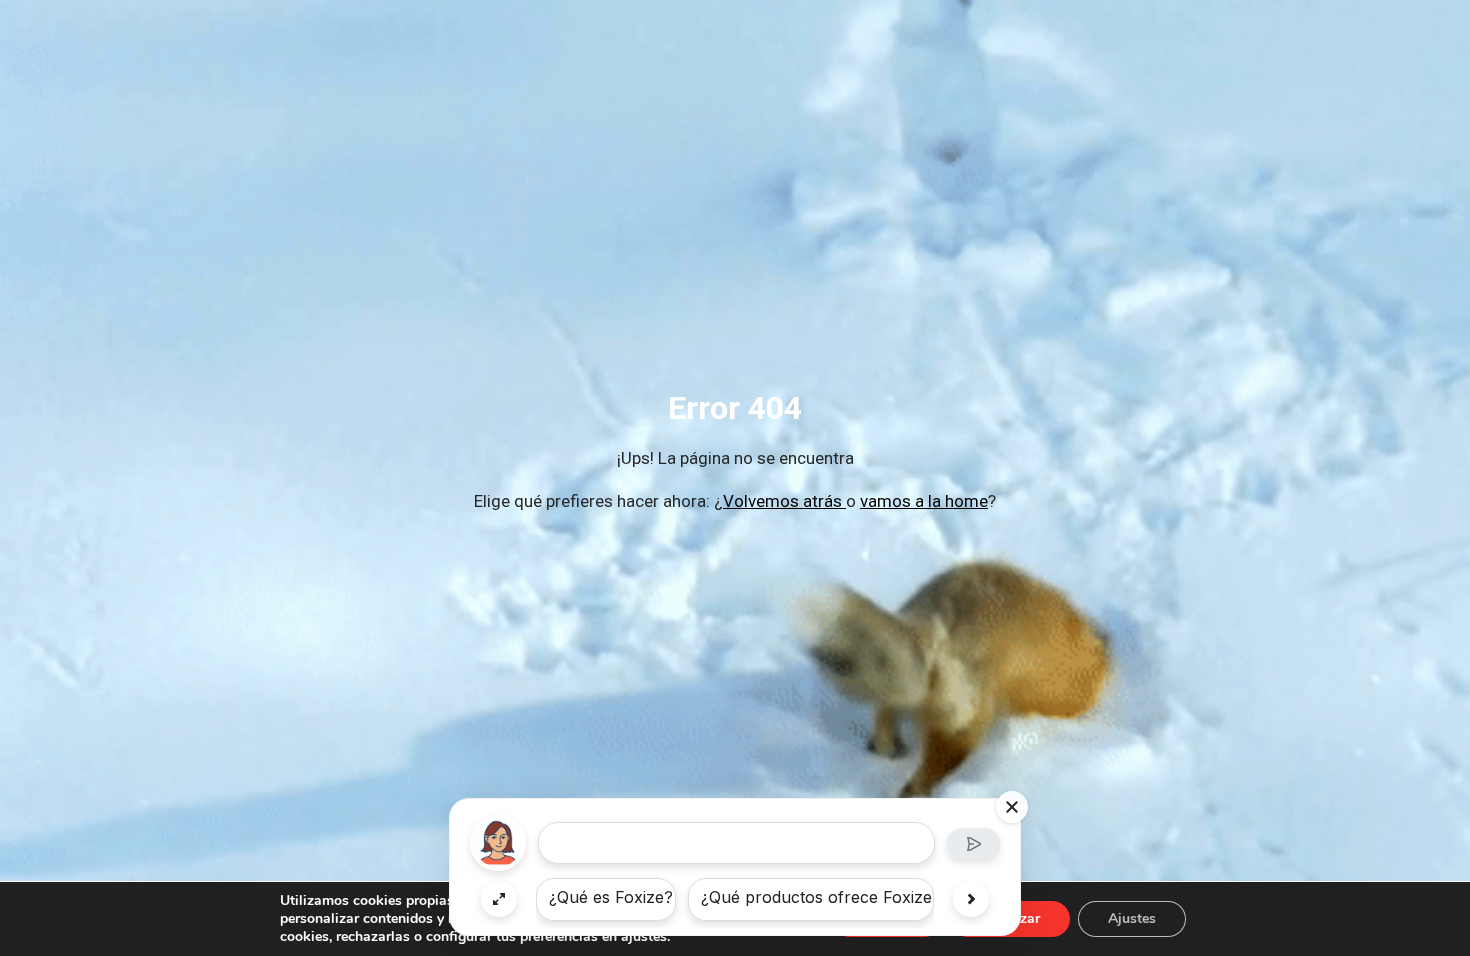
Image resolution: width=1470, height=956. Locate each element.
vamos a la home (924, 501)
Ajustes (1132, 918)
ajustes (644, 937)
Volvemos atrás (784, 501)
